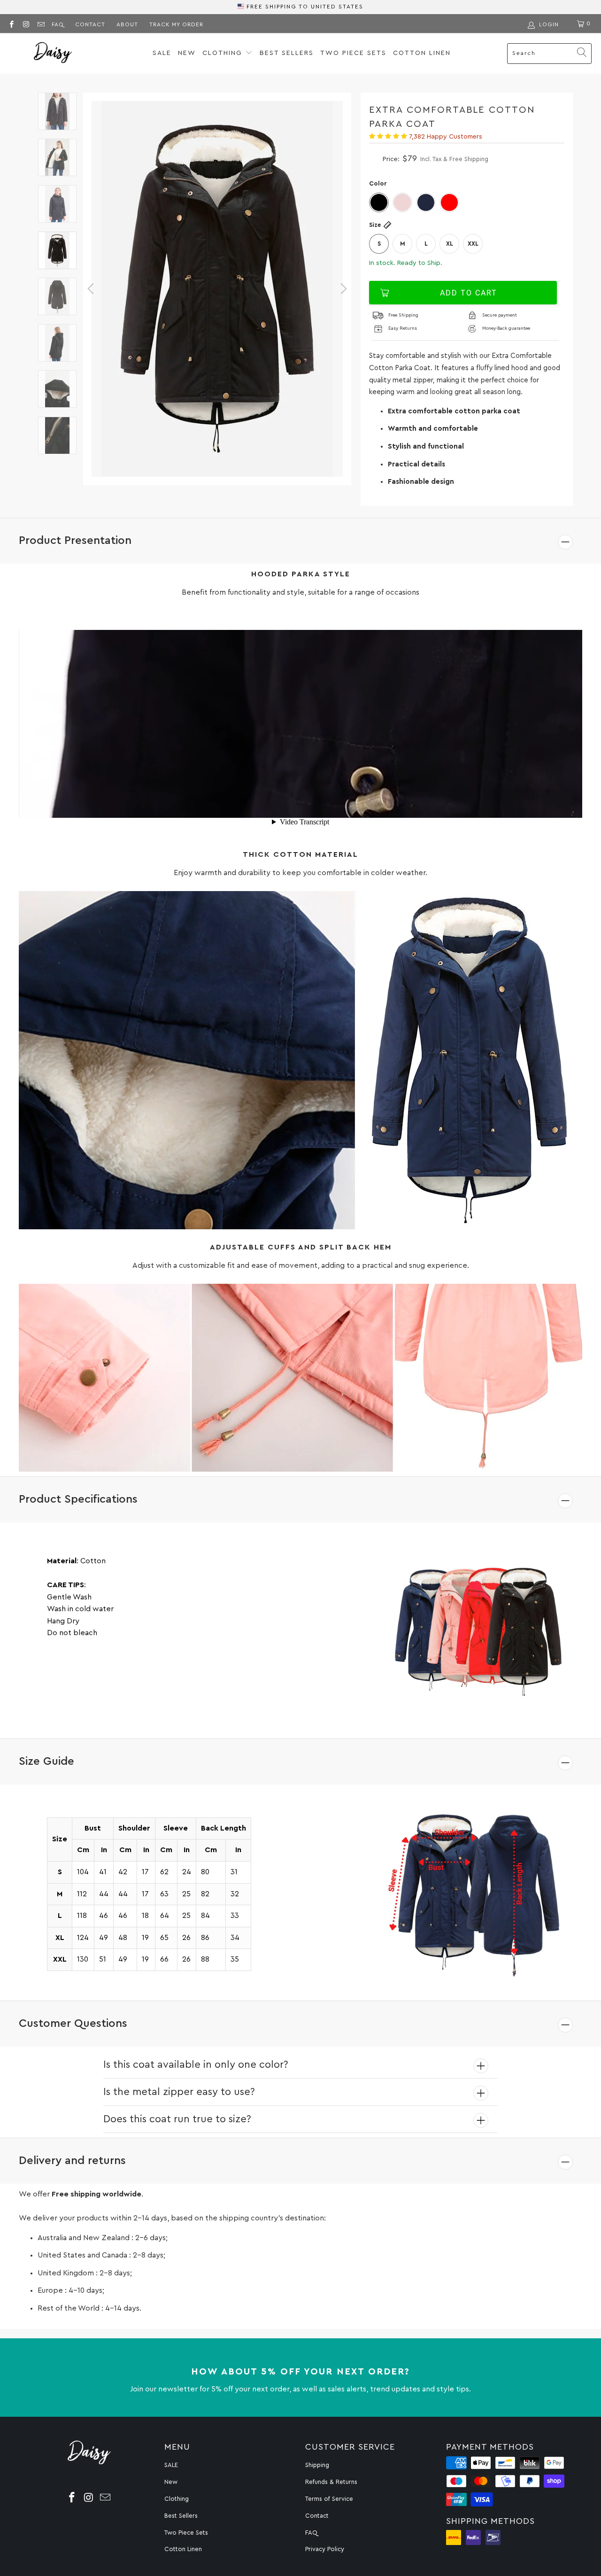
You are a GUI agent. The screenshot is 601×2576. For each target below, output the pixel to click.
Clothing (224, 53)
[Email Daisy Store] (41, 23)
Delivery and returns (72, 2161)
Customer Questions (73, 2024)
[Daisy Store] (53, 54)
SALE (162, 53)
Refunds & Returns (331, 2482)
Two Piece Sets (353, 53)
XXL (473, 244)
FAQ (58, 24)
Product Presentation (75, 541)
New (187, 53)
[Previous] (92, 289)
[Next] (342, 289)
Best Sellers (287, 53)
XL (450, 244)
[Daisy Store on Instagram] (26, 23)
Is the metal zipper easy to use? (179, 2092)
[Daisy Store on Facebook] (11, 23)
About (127, 24)
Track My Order (176, 24)
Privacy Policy (325, 2549)
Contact (90, 24)
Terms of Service (329, 2499)
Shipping (317, 2465)
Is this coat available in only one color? (196, 2064)
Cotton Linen (422, 53)
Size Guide (46, 1761)
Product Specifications (78, 1499)
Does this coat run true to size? (177, 2119)
